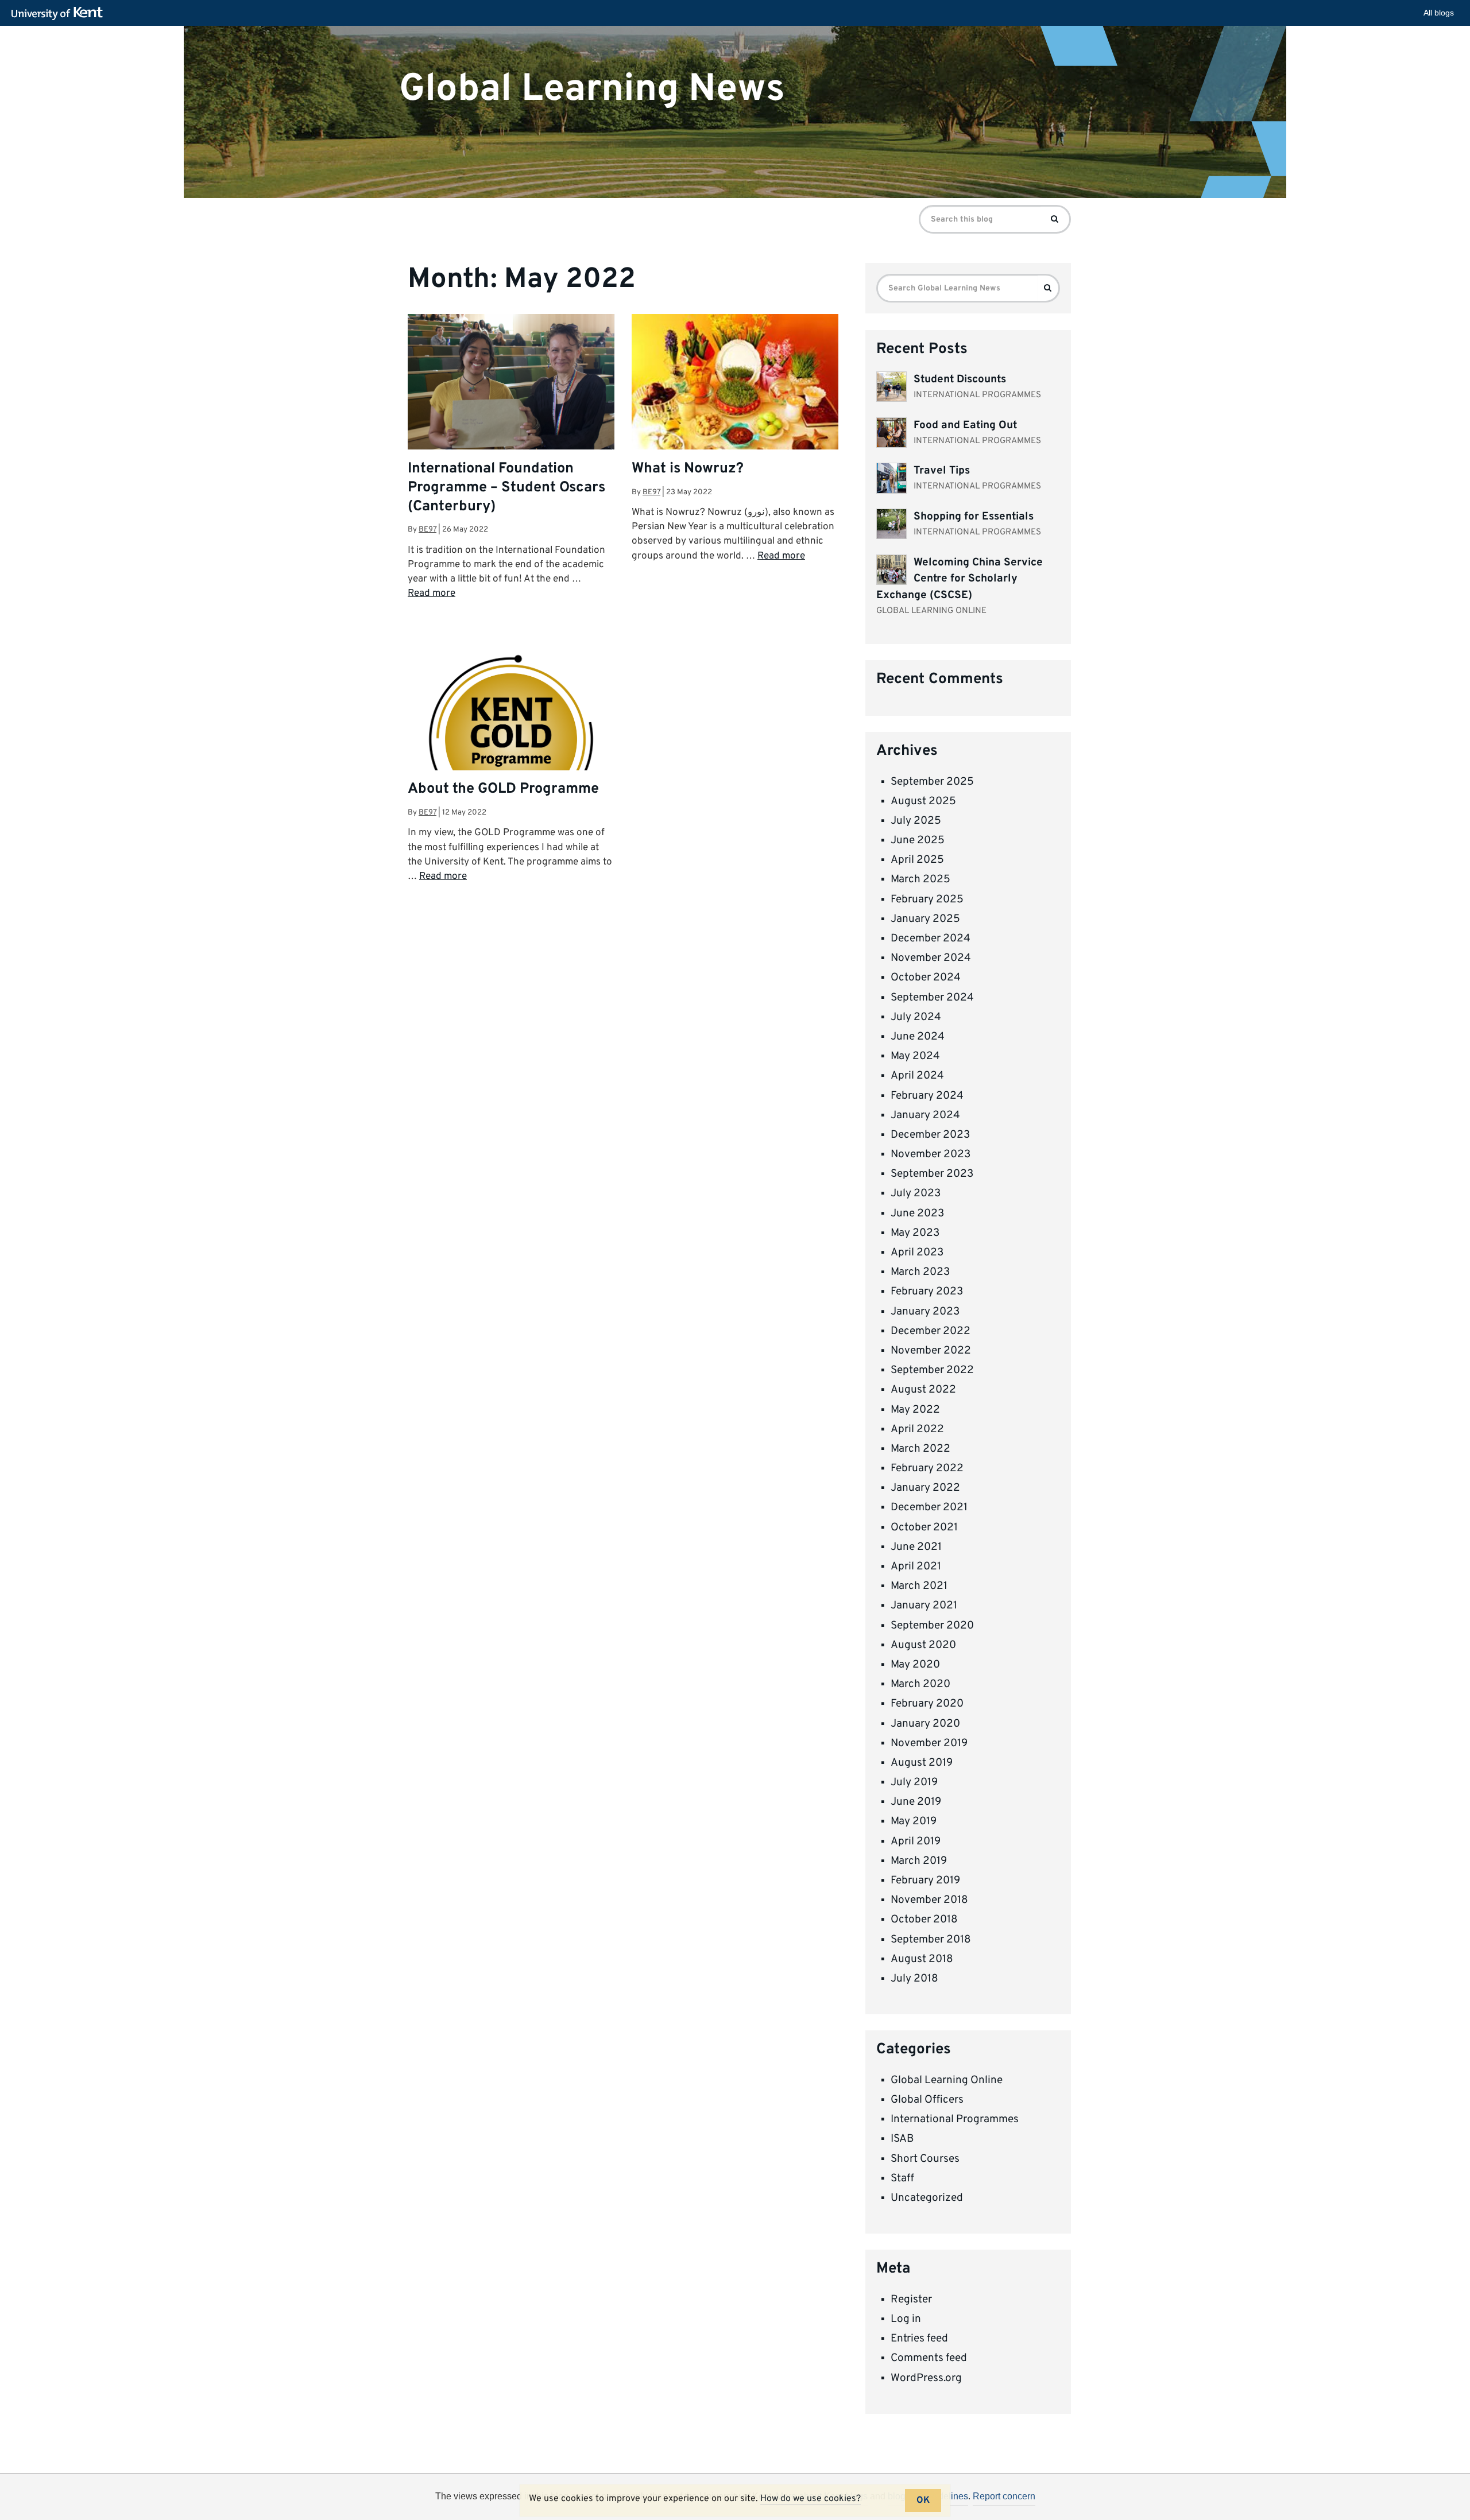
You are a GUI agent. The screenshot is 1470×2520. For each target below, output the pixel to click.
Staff (902, 2178)
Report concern (1004, 2496)
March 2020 (920, 1684)
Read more (432, 594)
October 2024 (926, 978)
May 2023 (915, 1233)
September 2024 (932, 998)
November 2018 (929, 1900)
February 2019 (925, 1881)
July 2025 (916, 821)
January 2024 (925, 1115)
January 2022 (925, 1488)
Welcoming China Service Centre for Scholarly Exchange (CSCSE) (960, 579)
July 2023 (916, 1193)
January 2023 (925, 1312)
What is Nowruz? (688, 469)
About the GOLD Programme (503, 789)
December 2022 (931, 1331)
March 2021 (919, 1586)
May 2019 (914, 1821)
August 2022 (923, 1390)
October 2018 (924, 1920)
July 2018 (914, 1979)
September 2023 (932, 1174)
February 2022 (927, 1468)
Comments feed (929, 2358)
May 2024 (915, 1056)
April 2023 (917, 1253)
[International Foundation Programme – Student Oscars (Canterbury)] (511, 382)
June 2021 (916, 1547)
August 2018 (922, 1959)
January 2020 (925, 1724)
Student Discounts (960, 379)
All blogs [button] (1439, 13)
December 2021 (929, 1507)
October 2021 (924, 1527)
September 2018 (931, 1940)
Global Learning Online (947, 2080)
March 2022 (920, 1449)
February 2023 (927, 1292)
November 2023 (931, 1154)
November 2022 (931, 1351)
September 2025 (932, 782)
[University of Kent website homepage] (60, 14)
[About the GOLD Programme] (511, 738)
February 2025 (927, 900)
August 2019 (922, 1763)
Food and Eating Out (965, 425)
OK (923, 2500)
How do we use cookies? (811, 2499)
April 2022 (917, 1429)
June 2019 (916, 1802)
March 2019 (919, 1861)
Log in (906, 2319)
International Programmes (955, 2119)
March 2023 (920, 1272)
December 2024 (931, 939)
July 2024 (916, 1017)
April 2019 (916, 1841)
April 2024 (917, 1076)
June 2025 (918, 840)
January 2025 (925, 919)
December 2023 (930, 1135)
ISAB (902, 2139)
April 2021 (916, 1567)
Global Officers (927, 2100)
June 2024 (918, 1037)
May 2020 (915, 1665)
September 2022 (932, 1370)
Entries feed (919, 2339)
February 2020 (927, 1704)
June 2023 (917, 1214)
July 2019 (914, 1782)
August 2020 (923, 1645)
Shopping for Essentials (974, 517)
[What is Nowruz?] (735, 391)
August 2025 (923, 801)
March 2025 (920, 879)
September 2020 (932, 1626)
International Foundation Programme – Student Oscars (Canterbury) (506, 488)
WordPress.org (926, 2378)
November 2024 (931, 958)
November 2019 (929, 1743)
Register (911, 2300)
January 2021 (924, 1606)
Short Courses (925, 2159)
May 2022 (915, 1410)
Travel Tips (942, 471)
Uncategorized (927, 2198)
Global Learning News (592, 89)
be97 (428, 530)
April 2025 (917, 860)
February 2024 (927, 1096)
